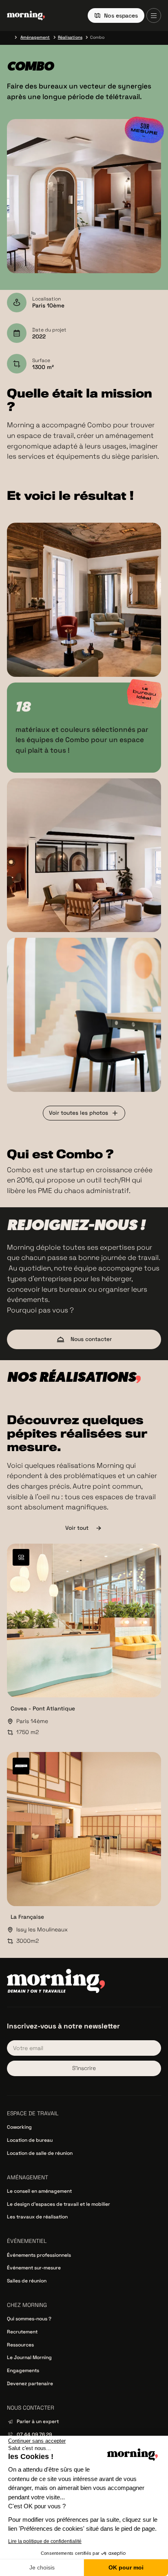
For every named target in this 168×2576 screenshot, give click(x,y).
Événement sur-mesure (34, 2268)
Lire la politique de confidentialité (45, 2541)
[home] (26, 15)
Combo (97, 37)
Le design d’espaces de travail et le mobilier (59, 2204)
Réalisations (70, 37)
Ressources (20, 2345)
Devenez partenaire (30, 2384)
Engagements (23, 2371)
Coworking (19, 2127)
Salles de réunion (27, 2281)
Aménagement (35, 37)
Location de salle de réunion (40, 2153)
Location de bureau (30, 2140)
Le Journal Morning (29, 2357)
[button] (154, 15)
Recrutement (22, 2332)
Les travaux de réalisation (37, 2217)
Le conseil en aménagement (39, 2191)
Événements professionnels (39, 2255)
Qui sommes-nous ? (29, 2319)
